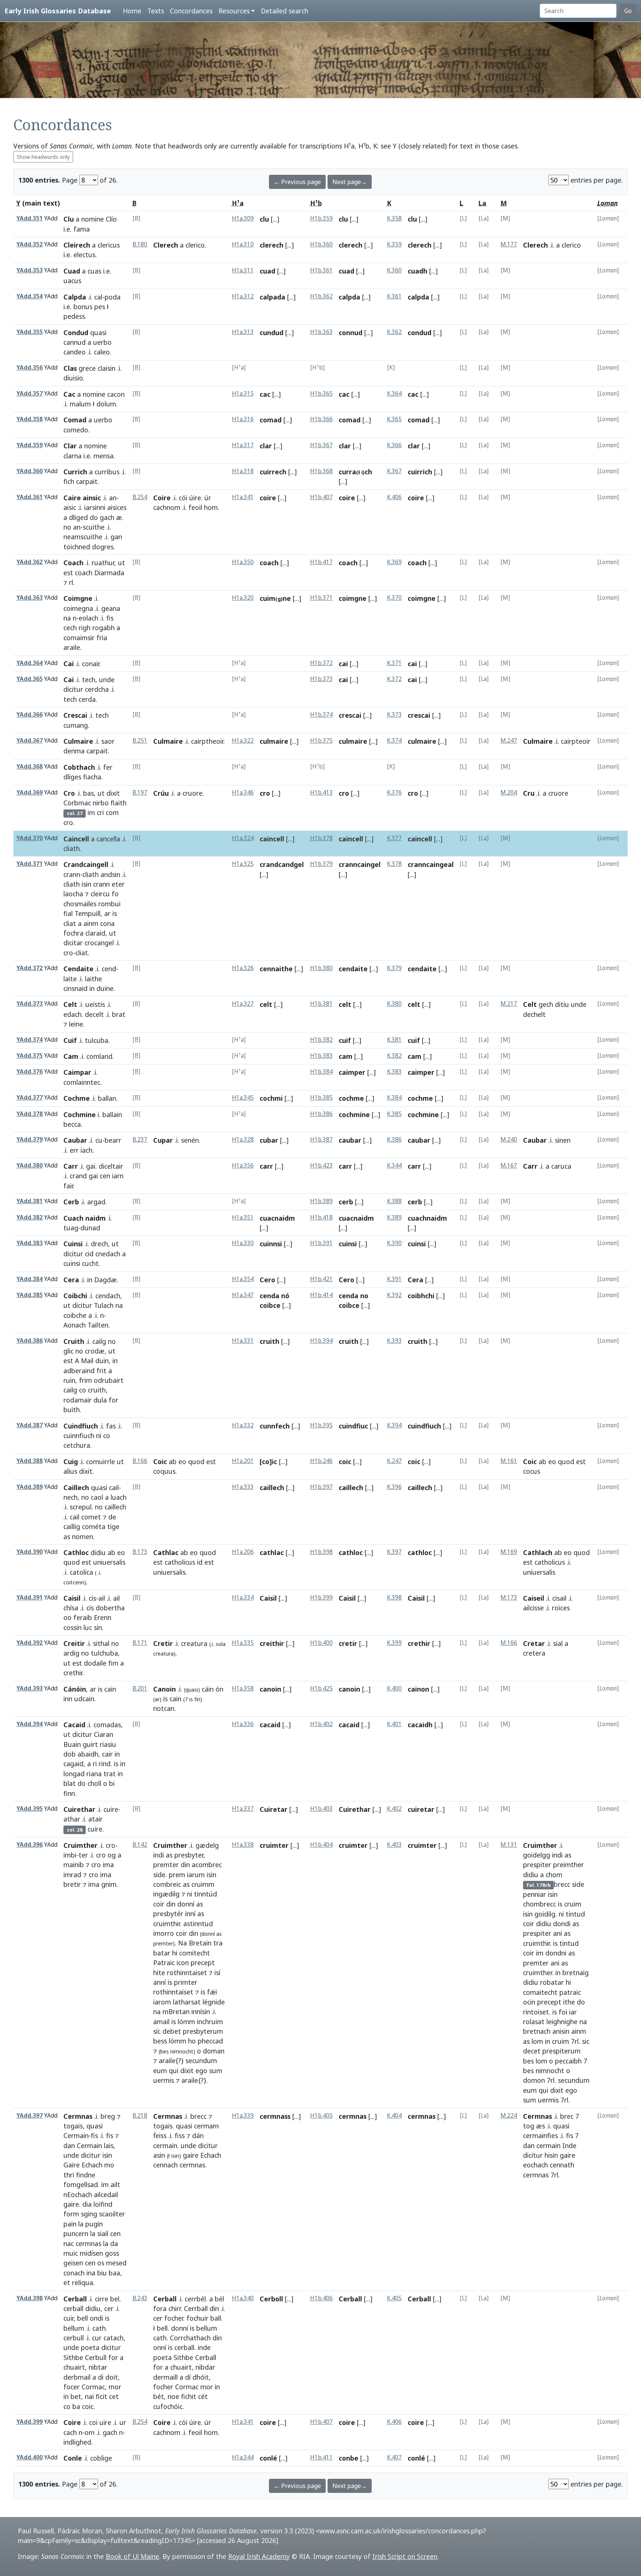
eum (160, 2071)
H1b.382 (321, 1040)
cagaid (73, 1764)
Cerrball (196, 2308)
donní (186, 1904)
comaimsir (79, 638)
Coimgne (78, 598)
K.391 (394, 1279)
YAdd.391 (29, 1598)
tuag (71, 1228)
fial (68, 913)
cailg (99, 1341)
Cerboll (271, 2299)
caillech (115, 1507)
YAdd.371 (29, 864)
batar (162, 1953)
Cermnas (78, 2116)
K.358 (394, 218)
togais (73, 2126)
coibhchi (421, 1296)
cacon (116, 394)
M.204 (509, 793)
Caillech (76, 1487)
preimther (568, 1865)
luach (119, 1497)
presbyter (189, 1855)
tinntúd (206, 1894)
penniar (535, 1894)
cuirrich (420, 472)
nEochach (78, 2194)
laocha (73, 894)
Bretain (200, 1943)
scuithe (94, 527)
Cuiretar (274, 1809)
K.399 (394, 1643)
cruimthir (167, 1924)
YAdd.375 (29, 1056)
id (200, 1562)
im (91, 812)
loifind (103, 2204)
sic (586, 2041)
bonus (83, 307)
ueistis (95, 1004)
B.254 (140, 497)
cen (105, 1176)
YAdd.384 (29, 1279)
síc (157, 2031)
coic (345, 1462)
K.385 (394, 1114)
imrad (72, 1875)
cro (68, 822)
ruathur (103, 563)
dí (188, 2377)
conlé (268, 2458)
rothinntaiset (187, 1973)
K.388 (394, 1201)
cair (107, 1754)
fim (113, 1663)
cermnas (88, 2243)
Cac (69, 394)
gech (546, 1004)
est (68, 573)
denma (74, 751)
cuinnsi (271, 1244)
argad (96, 1202)
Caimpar (77, 1072)
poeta (90, 2347)
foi (563, 2012)
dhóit (201, 2377)
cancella (108, 839)
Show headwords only (43, 157)
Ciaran (103, 1734)
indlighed (77, 2442)
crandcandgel (282, 864)
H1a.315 (243, 394)
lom (537, 2041)
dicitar (73, 943)
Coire (162, 498)
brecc (198, 2116)
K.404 (394, 2116)
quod (196, 1462)
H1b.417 (321, 562)
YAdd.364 (29, 663)
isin (86, 884)
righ (85, 628)
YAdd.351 (29, 218)
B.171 (140, 1643)
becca (72, 1124)
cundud (272, 333)
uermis (164, 2080)
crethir (73, 1673)
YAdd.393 (29, 1688)
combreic (167, 1884)
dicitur (73, 689)
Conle (73, 2458)
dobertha (110, 1608)
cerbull (74, 2338)
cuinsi (72, 1263)
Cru (529, 793)
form (71, 2214)
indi (159, 1855)
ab (173, 1462)
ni (99, 1436)
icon (183, 1963)
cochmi (271, 1098)
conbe (349, 2458)
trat (110, 1774)
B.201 (140, 1688)
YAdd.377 (29, 1098)
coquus (164, 1471)
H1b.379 (321, 864)
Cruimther (80, 1845)
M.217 (509, 1004)
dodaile (95, 1663)
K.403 (394, 1845)
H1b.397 (321, 1487)
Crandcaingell (86, 864)
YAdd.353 (29, 270)
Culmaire (78, 741)
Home (132, 11)
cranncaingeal (431, 864)
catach (114, 2338)
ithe (569, 2002)
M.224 (509, 2116)
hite (159, 1973)
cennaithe (276, 969)
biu (102, 2273)
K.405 (394, 2298)
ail (102, 1598)
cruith (97, 1390)
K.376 (394, 793)
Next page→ (350, 182)
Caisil (72, 1598)
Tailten (98, 1325)
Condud (76, 333)
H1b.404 (321, 1845)
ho (192, 2041)
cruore (193, 793)
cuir (68, 2318)
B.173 (140, 1552)
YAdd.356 (29, 368)
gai (91, 1166)
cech (70, 628)
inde (204, 2347)
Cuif (70, 1040)
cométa (94, 1526)
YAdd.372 (29, 968)
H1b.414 (321, 1295)
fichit (189, 2396)
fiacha (92, 777)
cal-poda (107, 297)
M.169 (509, 1552)
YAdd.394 (29, 1724)
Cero (267, 1280)
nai (89, 2396)
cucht (90, 1263)
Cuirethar (79, 1809)
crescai (350, 715)
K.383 (394, 1072)
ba (76, 2406)
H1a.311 (243, 270)
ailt (115, 2184)
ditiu (562, 1004)
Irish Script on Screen (405, 2556)
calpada (272, 297)
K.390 (394, 1243)
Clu (69, 219)
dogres (103, 547)
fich (69, 481)
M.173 (509, 1598)
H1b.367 (321, 445)
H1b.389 (321, 1201)
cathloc (351, 1552)
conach (74, 2273)
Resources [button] (234, 11)
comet (91, 1517)
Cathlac (166, 1552)
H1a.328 (243, 1140)
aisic (70, 507)
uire (105, 2422)
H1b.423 (321, 1166)
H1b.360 (321, 244)
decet (532, 2051)
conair (91, 664)
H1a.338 (243, 1845)
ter (83, 1855)
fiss (180, 2135)
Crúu (161, 793)
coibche (75, 1315)
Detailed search (285, 11)
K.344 (394, 1166)
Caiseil (534, 1598)
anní (160, 1982)
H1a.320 (243, 598)
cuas (94, 271)
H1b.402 (321, 1724)
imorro (164, 1933)
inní (190, 1914)
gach (107, 517)
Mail (87, 1361)
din (185, 1865)
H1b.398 (321, 1552)
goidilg (545, 1914)
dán (198, 2135)
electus (84, 255)
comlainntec (82, 1082)
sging (89, 2214)
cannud (75, 342)
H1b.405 (321, 2116)
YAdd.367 (29, 741)
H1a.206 (243, 1552)
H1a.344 (243, 2457)
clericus (109, 245)
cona (107, 923)
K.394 (394, 1425)
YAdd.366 (29, 715)
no (67, 527)
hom (211, 507)
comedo (76, 430)
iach (86, 1150)
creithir (272, 1643)
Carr (71, 1166)
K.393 (394, 1341)
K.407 (394, 2457)
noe (173, 2396)
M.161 (509, 1461)
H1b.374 (321, 715)
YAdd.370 (29, 838)
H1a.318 (243, 471)
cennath (562, 2165)
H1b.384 (321, 1072)
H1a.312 (243, 296)
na (67, 618)
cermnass (275, 2116)
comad (271, 420)
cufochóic (168, 2406)
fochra (73, 933)
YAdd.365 (29, 679)
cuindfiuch (424, 1426)
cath (99, 2328)
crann (72, 874)
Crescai (75, 715)
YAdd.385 (29, 1295)
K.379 (394, 968)
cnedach (108, 1254)
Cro (69, 793)
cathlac (272, 1552)
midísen (91, 2253)
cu (99, 1140)
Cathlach (538, 1552)
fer (108, 767)
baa (114, 2273)
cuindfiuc (353, 1426)
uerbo (102, 342)
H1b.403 (321, 1809)
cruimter (274, 1845)
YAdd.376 (29, 1072)
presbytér (168, 1914)
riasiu (108, 1744)
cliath (72, 848)
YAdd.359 (29, 445)
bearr (113, 1140)
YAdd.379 (29, 1140)
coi (93, 2422)
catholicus (180, 1562)
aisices (117, 507)
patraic (570, 1992)
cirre (102, 2299)
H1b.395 (321, 1425)
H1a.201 (243, 1461)
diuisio (73, 378)
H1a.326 (243, 968)
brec (567, 2116)
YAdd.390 (29, 1552)
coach (84, 573)
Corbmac (77, 803)
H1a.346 (243, 793)
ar (107, 913)
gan (116, 537)
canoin (270, 1689)
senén (190, 1140)
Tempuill (88, 913)
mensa (103, 456)
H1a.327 (243, 1004)
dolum (106, 404)
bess (160, 2041)
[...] (275, 219)
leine (76, 1024)
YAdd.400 (29, 2457)
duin (102, 1361)
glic (68, 1351)
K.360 (394, 270)
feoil (195, 507)
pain (70, 2224)
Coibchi (75, 1296)
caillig (72, 1526)
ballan (107, 1098)
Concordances (191, 11)
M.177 (509, 244)
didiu (98, 1552)
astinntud (198, 1924)
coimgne (353, 598)
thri (69, 2175)
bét (159, 2396)
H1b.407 (321, 497)
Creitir (74, 1643)
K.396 (394, 1487)
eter (118, 884)
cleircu (100, 894)
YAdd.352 (29, 244)
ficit (101, 2396)
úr (208, 498)
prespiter (537, 1865)
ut (121, 563)
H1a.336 (243, 1724)
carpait (87, 481)
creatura (194, 1643)
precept (203, 1963)
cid (89, 1254)
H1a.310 (243, 244)
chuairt (74, 2367)
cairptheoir (207, 741)
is (115, 913)
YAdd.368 (29, 767)
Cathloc (76, 1552)
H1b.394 (321, 1341)
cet (114, 2396)
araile (72, 647)
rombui (109, 904)
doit (112, 2377)
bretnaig (576, 1973)
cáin (208, 1689)
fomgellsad (81, 2184)
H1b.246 (321, 1461)
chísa (71, 1608)
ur (123, 2422)
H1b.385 (321, 1098)
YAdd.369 (29, 793)
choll (94, 1783)
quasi (98, 333)
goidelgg (537, 1855)
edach (73, 1014)
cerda (87, 699)
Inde (569, 2145)
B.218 (140, 2116)
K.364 (394, 394)
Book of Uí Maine (132, 2556)
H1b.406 (321, 2298)
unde (107, 680)
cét (203, 2396)
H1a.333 (243, 1487)
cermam (206, 2126)
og (112, 1855)
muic (71, 2253)
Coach (73, 563)
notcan (164, 1708)
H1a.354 (243, 1279)
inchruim (210, 2022)
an (113, 498)
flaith (119, 803)
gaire (71, 2204)
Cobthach (79, 767)
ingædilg (166, 1894)
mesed (116, 2263)
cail (114, 1487)
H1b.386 (321, 1114)
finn (69, 1793)
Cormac (93, 2387)
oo (68, 1617)
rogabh (103, 628)
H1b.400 (321, 1643)
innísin (201, 2012)
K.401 (394, 1724)
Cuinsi (73, 1244)
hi (175, 1953)
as (67, 1536)
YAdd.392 (29, 1643)
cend (109, 969)
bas (88, 793)
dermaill (165, 2377)
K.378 (394, 864)
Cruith (74, 1341)
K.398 (394, 1598)
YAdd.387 (29, 1425)
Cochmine (80, 1114)
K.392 (394, 1295)
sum (216, 2071)
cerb (346, 1202)
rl (71, 582)
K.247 (394, 1461)
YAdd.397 (29, 2116)
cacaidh (420, 1725)
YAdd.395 (29, 1809)
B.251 (140, 741)
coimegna (78, 608)
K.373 (394, 715)
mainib (74, 1865)
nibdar (205, 2367)
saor (108, 741)
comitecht (195, 1953)
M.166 (509, 1643)
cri (100, 812)
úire (195, 498)
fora (160, 2308)
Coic (160, 1462)
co (83, 1390)
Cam (71, 1056)
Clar (70, 446)
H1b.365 (321, 394)
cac (265, 394)
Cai (69, 664)
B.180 (140, 244)
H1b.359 (321, 218)
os (101, 2263)
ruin (69, 1380)
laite (70, 979)
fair (68, 1186)
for (114, 1400)
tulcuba (97, 1040)
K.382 (394, 1056)
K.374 (394, 741)
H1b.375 (321, 741)
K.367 (394, 471)
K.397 (394, 1552)
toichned (77, 547)
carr (266, 1166)
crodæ (95, 1351)
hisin (551, 2155)
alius (70, 1471)
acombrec (207, 1865)
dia (87, 2204)
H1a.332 (243, 1425)
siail (103, 2233)
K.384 (394, 1098)
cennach (165, 2165)
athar (72, 1819)
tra (218, 1943)
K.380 (394, 1004)
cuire (111, 1809)
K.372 (394, 679)
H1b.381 (321, 1004)
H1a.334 (243, 1598)
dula (100, 1400)
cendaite (353, 969)
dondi (562, 1924)
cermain (165, 2145)
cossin (73, 1627)
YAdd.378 (29, 1114)
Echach (92, 2165)
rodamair (78, 1400)
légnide (214, 2002)
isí (217, 1973)
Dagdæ (106, 1280)
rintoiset (536, 2012)
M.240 (509, 1140)
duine (105, 988)
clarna (73, 456)
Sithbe (73, 2357)
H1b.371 (321, 598)
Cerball (75, 2299)
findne (86, 2175)
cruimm (203, 1884)
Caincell (76, 839)
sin (98, 1627)
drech (99, 1244)
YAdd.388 (29, 1461)
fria (102, 638)
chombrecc (540, 1904)
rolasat (534, 2022)
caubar (350, 1140)
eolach (88, 618)
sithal (101, 1643)
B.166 (140, 1461)
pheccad (210, 2041)
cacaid (270, 1725)
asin (159, 2155)
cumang (76, 725)
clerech (272, 245)
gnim (109, 1884)
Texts (156, 11)
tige (113, 1526)
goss (112, 2253)
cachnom (167, 507)
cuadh (418, 271)
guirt (90, 1744)
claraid (95, 933)
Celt (70, 1004)
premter (166, 1865)
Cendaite (78, 969)
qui (174, 2071)
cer (109, 2308)
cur (97, 2338)
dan (69, 2145)
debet (172, 2031)
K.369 (394, 562)
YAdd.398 (29, 2298)
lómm (186, 2022)
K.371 (394, 663)
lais (109, 2145)
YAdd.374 (29, 1040)
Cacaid (74, 1725)
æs (540, 2126)
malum (80, 404)
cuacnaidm (277, 1218)
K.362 (394, 332)
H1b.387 (321, 1140)
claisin (106, 368)
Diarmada (109, 573)
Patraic (164, 1963)
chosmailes (80, 904)
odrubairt (109, 1380)
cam (346, 1056)
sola (221, 1644)
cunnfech (275, 1426)
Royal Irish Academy (259, 2556)
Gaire (72, 2165)
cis (92, 1598)
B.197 (140, 793)
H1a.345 (243, 1098)
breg (108, 2116)
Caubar (75, 1140)
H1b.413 (321, 793)
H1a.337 (243, 1809)
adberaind (79, 1371)
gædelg (207, 1845)
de (112, 1517)
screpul (81, 1507)
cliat (70, 923)
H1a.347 (243, 1295)
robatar (552, 1982)
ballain (112, 1114)
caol (97, 1497)
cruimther (538, 1973)
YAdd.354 (29, 296)
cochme (351, 1098)
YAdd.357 (29, 394)
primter (186, 1982)
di (101, 2377)
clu (264, 219)
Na (183, 1943)
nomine (93, 219)
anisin (561, 2031)
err (74, 1150)
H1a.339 (243, 2116)
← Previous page (297, 182)
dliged (78, 517)
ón (219, 1689)
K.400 (394, 1688)
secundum (201, 2061)
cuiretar (421, 1809)
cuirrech (273, 472)
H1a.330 (243, 1243)
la (81, 2224)
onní (160, 2347)
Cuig (71, 1462)
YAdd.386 (29, 1341)
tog (529, 2126)
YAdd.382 (29, 1217)
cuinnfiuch (79, 1436)
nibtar (98, 2367)
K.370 (394, 598)
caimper (352, 1072)
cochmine (354, 1114)
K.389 (394, 1217)
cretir (348, 1643)
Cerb (71, 1202)
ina (91, 2273)
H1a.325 (243, 864)
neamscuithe (83, 537)
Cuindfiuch (81, 1426)
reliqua (83, 2282)
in (92, 988)
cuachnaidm (427, 1218)
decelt (94, 1014)
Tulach (104, 1305)
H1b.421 (321, 1279)
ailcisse (533, 1608)
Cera (71, 1280)
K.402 (394, 1809)
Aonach (75, 1325)
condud (420, 333)
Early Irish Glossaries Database (58, 11)
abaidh (88, 1754)
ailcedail (106, 2194)
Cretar (534, 1643)
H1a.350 (243, 562)
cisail (559, 1598)
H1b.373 (321, 679)
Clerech (166, 245)
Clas (70, 368)
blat (70, 1783)
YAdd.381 (29, 1201)
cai (343, 664)
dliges (72, 777)
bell (83, 2318)
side (159, 1875)
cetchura (77, 1445)
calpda (349, 297)
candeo (75, 352)
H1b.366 (321, 419)
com (112, 812)
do (94, 517)
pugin (94, 2224)
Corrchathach (190, 2338)
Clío (111, 219)
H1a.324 (243, 838)
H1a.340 (243, 2298)
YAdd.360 (29, 471)
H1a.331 (243, 1341)
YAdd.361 (29, 497)
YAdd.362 (29, 562)
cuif (345, 1040)
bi (112, 1783)
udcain (84, 1699)
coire (268, 498)
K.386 (394, 1140)
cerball (73, 2308)
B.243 (140, 2298)
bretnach (537, 2031)
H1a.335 (243, 1643)
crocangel (99, 943)
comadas (107, 1725)
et (67, 2282)
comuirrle (101, 1462)
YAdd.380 (29, 1166)
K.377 (394, 838)
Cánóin (75, 1689)
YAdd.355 (29, 332)
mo (109, 2165)
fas (111, 1426)
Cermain (76, 2135)
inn (68, 1699)
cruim (573, 1904)
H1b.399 (321, 1598)
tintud (575, 1914)
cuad (267, 271)
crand (78, 1176)
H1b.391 (321, 1243)
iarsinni (95, 507)
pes (100, 307)
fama (82, 229)
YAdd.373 (29, 1004)
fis (110, 618)
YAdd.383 (29, 1243)
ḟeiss (160, 2135)
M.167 (509, 1166)
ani (558, 1933)
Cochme (77, 1098)
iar (573, 2012)
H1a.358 (243, 1688)
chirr (175, 2308)
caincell (272, 839)
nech (70, 1497)
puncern (76, 2233)
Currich (75, 472)
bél (219, 2299)
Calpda (75, 297)
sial (558, 1643)
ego (201, 2071)
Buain (72, 1744)
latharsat (187, 2002)
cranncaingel (360, 864)
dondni (556, 1953)
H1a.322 (243, 741)
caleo (102, 352)
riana (94, 1774)
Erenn (103, 1617)
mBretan (176, 2012)
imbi (70, 1855)
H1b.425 (321, 1688)
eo (182, 1462)
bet (76, 2396)
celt (266, 1004)
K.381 (394, 1040)
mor (115, 2387)
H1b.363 (321, 332)
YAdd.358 (29, 419)
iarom (162, 2002)
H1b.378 (321, 838)
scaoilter (112, 2214)
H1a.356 (243, 1166)
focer (72, 2387)
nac (69, 2243)
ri (95, 1764)
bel (115, 2299)
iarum (196, 1875)
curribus (107, 472)
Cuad (72, 271)
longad (74, 1774)
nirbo (101, 803)
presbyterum (203, 2031)
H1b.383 (321, 1056)
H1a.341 (243, 497)
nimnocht (550, 2071)
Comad (75, 420)
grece (87, 368)
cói (183, 498)
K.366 (394, 445)
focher (174, 2318)
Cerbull (96, 2357)
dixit (113, 793)
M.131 (509, 1845)
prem (177, 1875)
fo (115, 894)
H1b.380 (321, 968)
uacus (72, 281)
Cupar (163, 1140)
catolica (81, 1572)
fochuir (198, 2318)
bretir (72, 1884)
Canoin (165, 1689)
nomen (83, 1536)
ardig (71, 1653)
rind (105, 1764)
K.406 (394, 497)
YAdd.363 (29, 598)
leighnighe (562, 2022)
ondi (96, 2318)
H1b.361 (321, 270)
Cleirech (77, 245)
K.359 (394, 244)
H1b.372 (321, 663)
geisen (73, 2263)
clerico (195, 245)
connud (351, 333)
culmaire (274, 741)
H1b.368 (321, 471)
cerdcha (97, 689)
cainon (418, 1689)
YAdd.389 (29, 1487)
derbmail (77, 2377)
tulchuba (104, 1653)
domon (534, 2080)
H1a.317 (243, 445)
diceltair (111, 1166)
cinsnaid (75, 988)
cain (110, 1689)
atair (96, 1819)
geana (111, 608)
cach (70, 2432)
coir (159, 1904)
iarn (118, 1176)
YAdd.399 (29, 2422)
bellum (74, 2328)
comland (99, 1056)
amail (161, 2022)
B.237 (140, 1140)
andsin (110, 874)
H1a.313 (243, 332)
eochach (535, 2165)
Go (628, 11)
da (114, 2243)
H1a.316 (243, 419)
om (90, 2432)
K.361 (394, 296)
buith (72, 1410)
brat (119, 1014)
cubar (269, 1140)
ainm (91, 923)
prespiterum (561, 2051)
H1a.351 (243, 1217)
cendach (108, 1296)
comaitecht (540, 1992)
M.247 (509, 741)
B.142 (140, 1845)
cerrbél (195, 2299)
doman (214, 2051)
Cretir (163, 1643)
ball (216, 2318)
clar (266, 446)
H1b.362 (321, 296)
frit (101, 1371)
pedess (74, 316)
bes (528, 2061)
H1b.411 (321, 2457)
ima (108, 1865)
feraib (83, 1617)
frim (86, 1380)
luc (88, 1627)
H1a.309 (243, 218)
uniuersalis (109, 1562)
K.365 (394, 419)
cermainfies (540, 2135)
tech (89, 680)
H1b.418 (321, 1217)
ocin (529, 2002)
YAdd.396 (29, 1845)
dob (70, 1754)
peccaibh (568, 2061)
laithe (93, 979)
